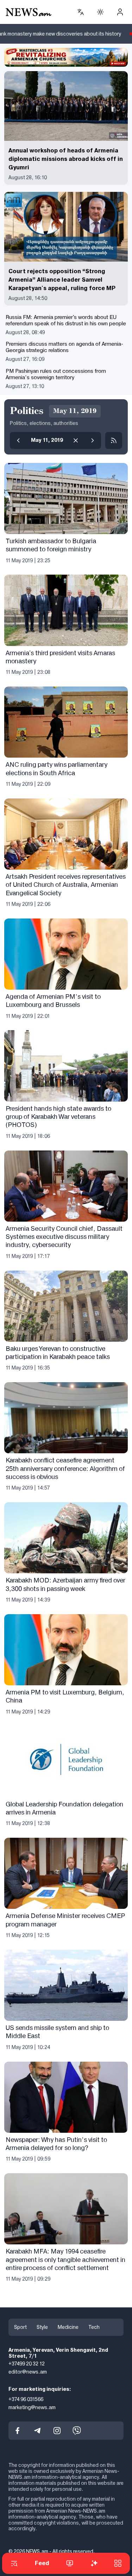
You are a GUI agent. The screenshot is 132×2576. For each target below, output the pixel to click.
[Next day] (93, 440)
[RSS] (114, 440)
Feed (42, 2563)
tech (94, 2327)
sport (20, 2327)
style (42, 2327)
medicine (68, 2327)
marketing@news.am (32, 2407)
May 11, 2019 (47, 440)
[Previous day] (18, 440)
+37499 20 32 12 (27, 2364)
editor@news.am (28, 2372)
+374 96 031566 (26, 2399)
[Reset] (76, 440)
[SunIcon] (100, 12)
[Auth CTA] (120, 12)
